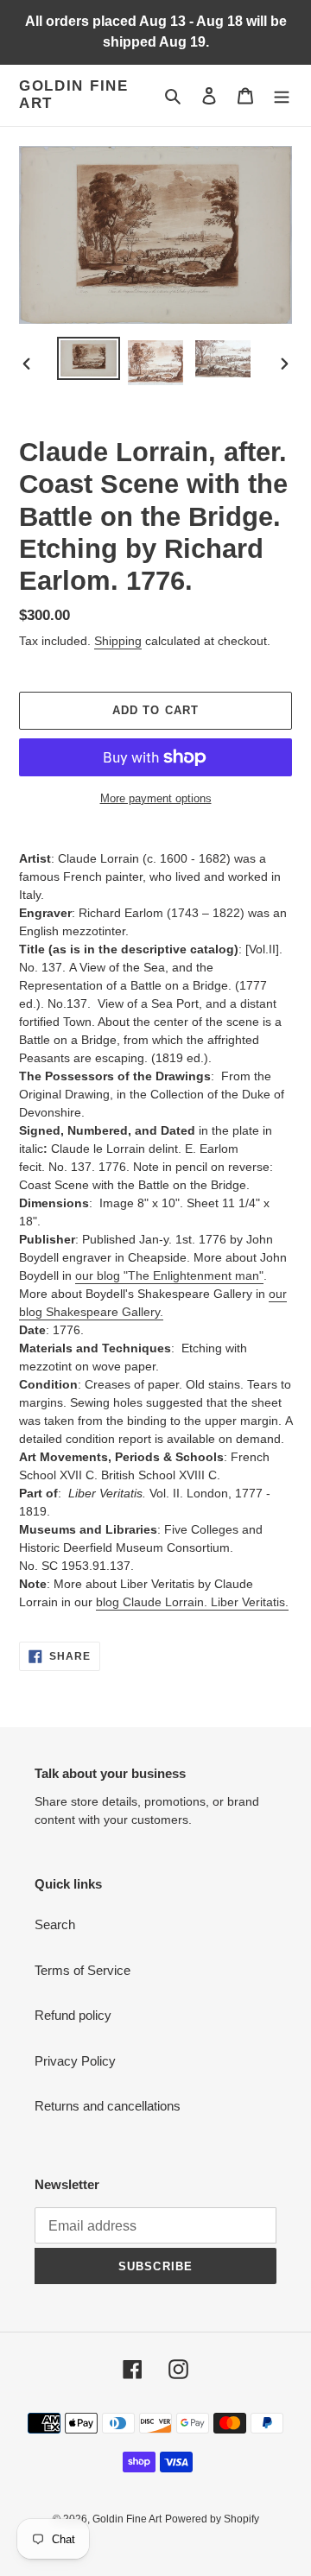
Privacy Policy (75, 2061)
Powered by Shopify (212, 2519)
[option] (88, 358)
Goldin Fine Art (74, 95)
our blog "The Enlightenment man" (169, 1275)
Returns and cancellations (108, 2106)
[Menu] (282, 95)
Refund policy (73, 2015)
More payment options (156, 798)
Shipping (118, 641)
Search (55, 1924)
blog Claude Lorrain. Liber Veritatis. (192, 1602)
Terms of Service (83, 1970)
